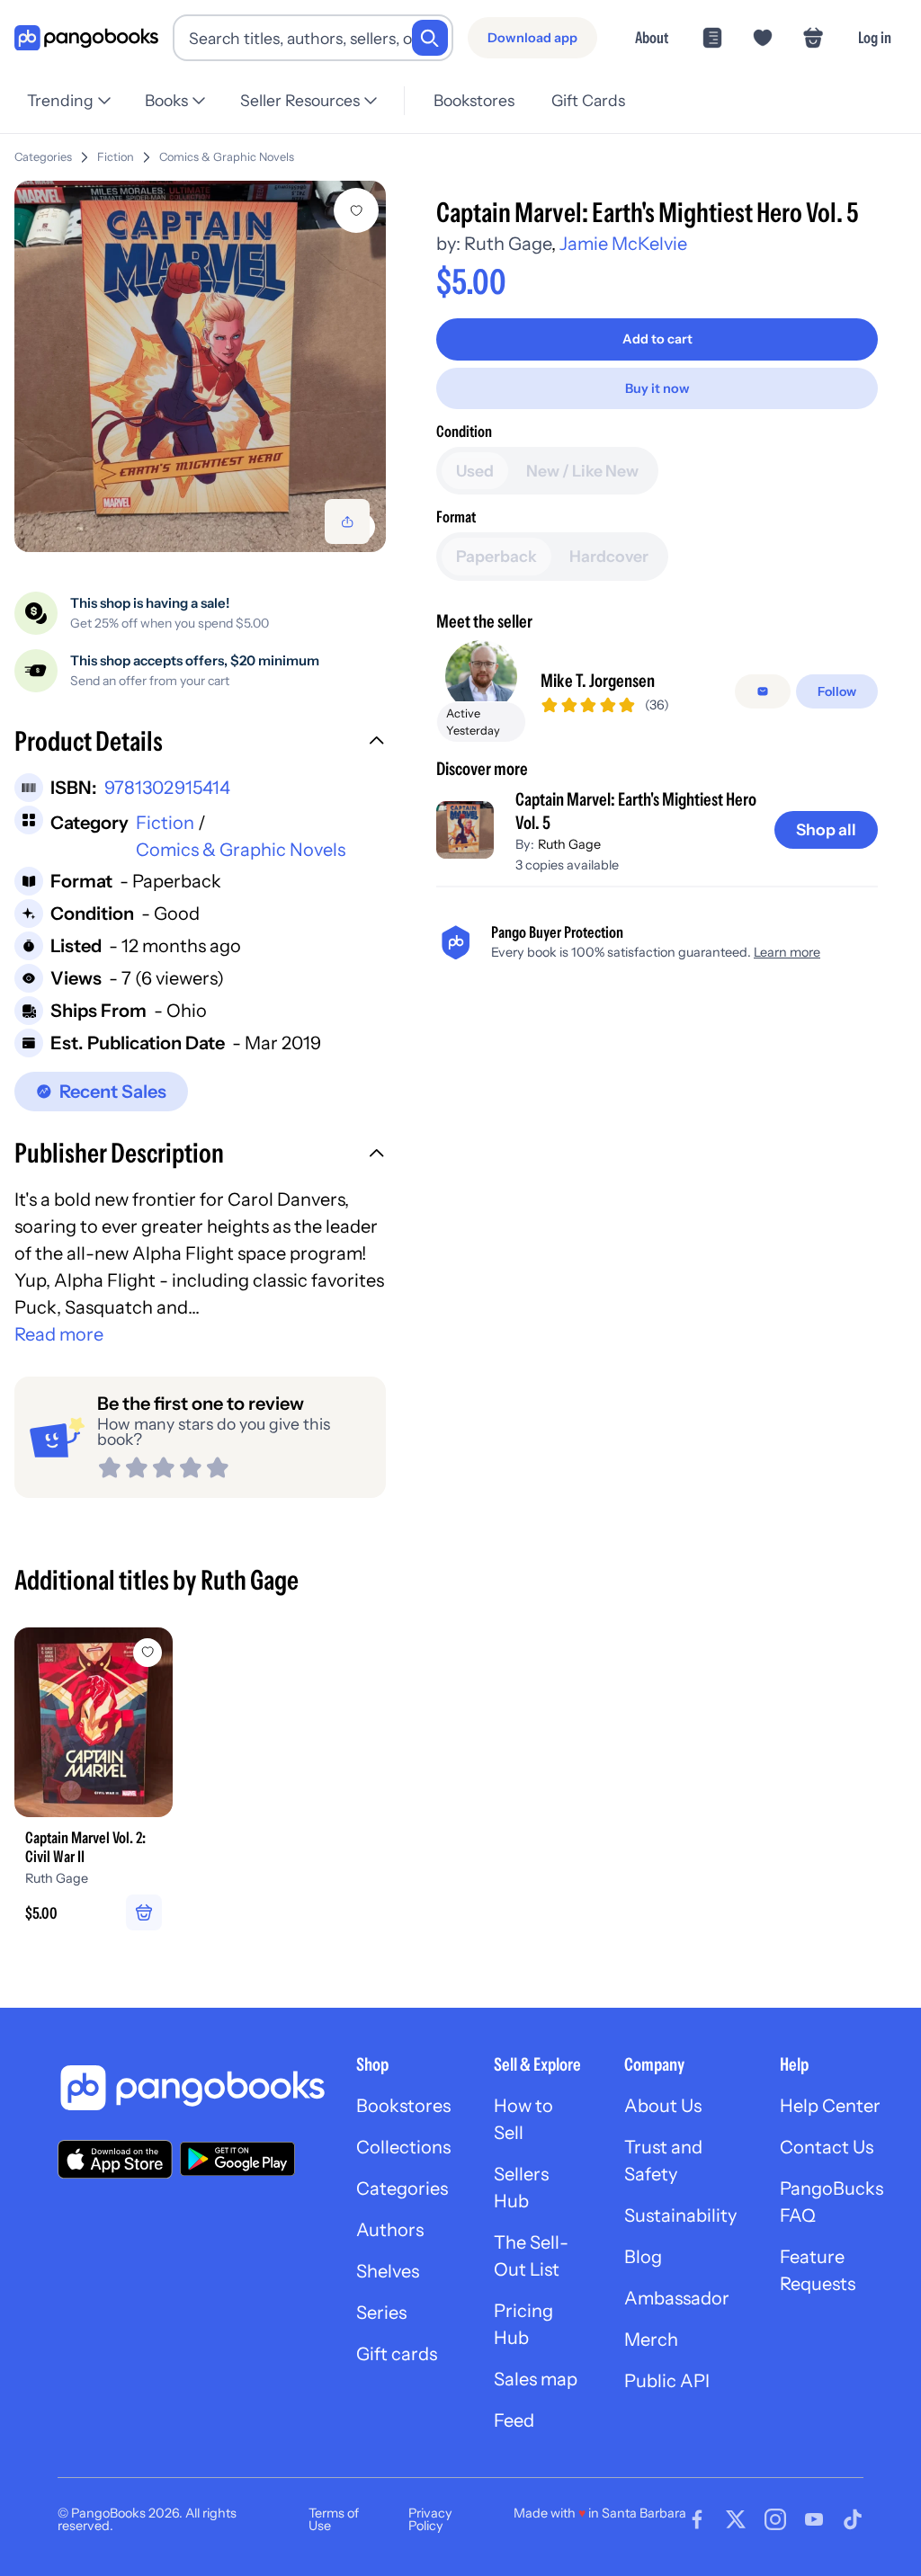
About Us (663, 2106)
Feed (514, 2420)
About (652, 37)
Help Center (830, 2106)
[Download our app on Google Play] (237, 2159)
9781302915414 (167, 788)
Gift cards (397, 2354)
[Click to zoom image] (200, 366)
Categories (43, 157)
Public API (667, 2381)
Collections (403, 2147)
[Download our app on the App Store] (115, 2159)
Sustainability (680, 2215)
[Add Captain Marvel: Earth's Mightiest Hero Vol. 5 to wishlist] (356, 210)
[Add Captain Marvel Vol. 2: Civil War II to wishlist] (148, 1653)
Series (381, 2313)
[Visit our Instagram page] (775, 2519)
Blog (643, 2257)
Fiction (116, 157)
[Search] (430, 38)
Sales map (536, 2379)
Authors (390, 2230)
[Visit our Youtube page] (814, 2519)
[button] (200, 744)
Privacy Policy (430, 2519)
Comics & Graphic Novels (227, 157)
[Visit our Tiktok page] (853, 2519)
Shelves (388, 2271)
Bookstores (474, 100)
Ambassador (677, 2298)
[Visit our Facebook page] (697, 2519)
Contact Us (827, 2147)
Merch (651, 2340)
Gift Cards (588, 100)
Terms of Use (334, 2519)
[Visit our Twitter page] (736, 2519)
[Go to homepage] (86, 38)
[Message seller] (763, 691)
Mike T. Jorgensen (598, 681)
